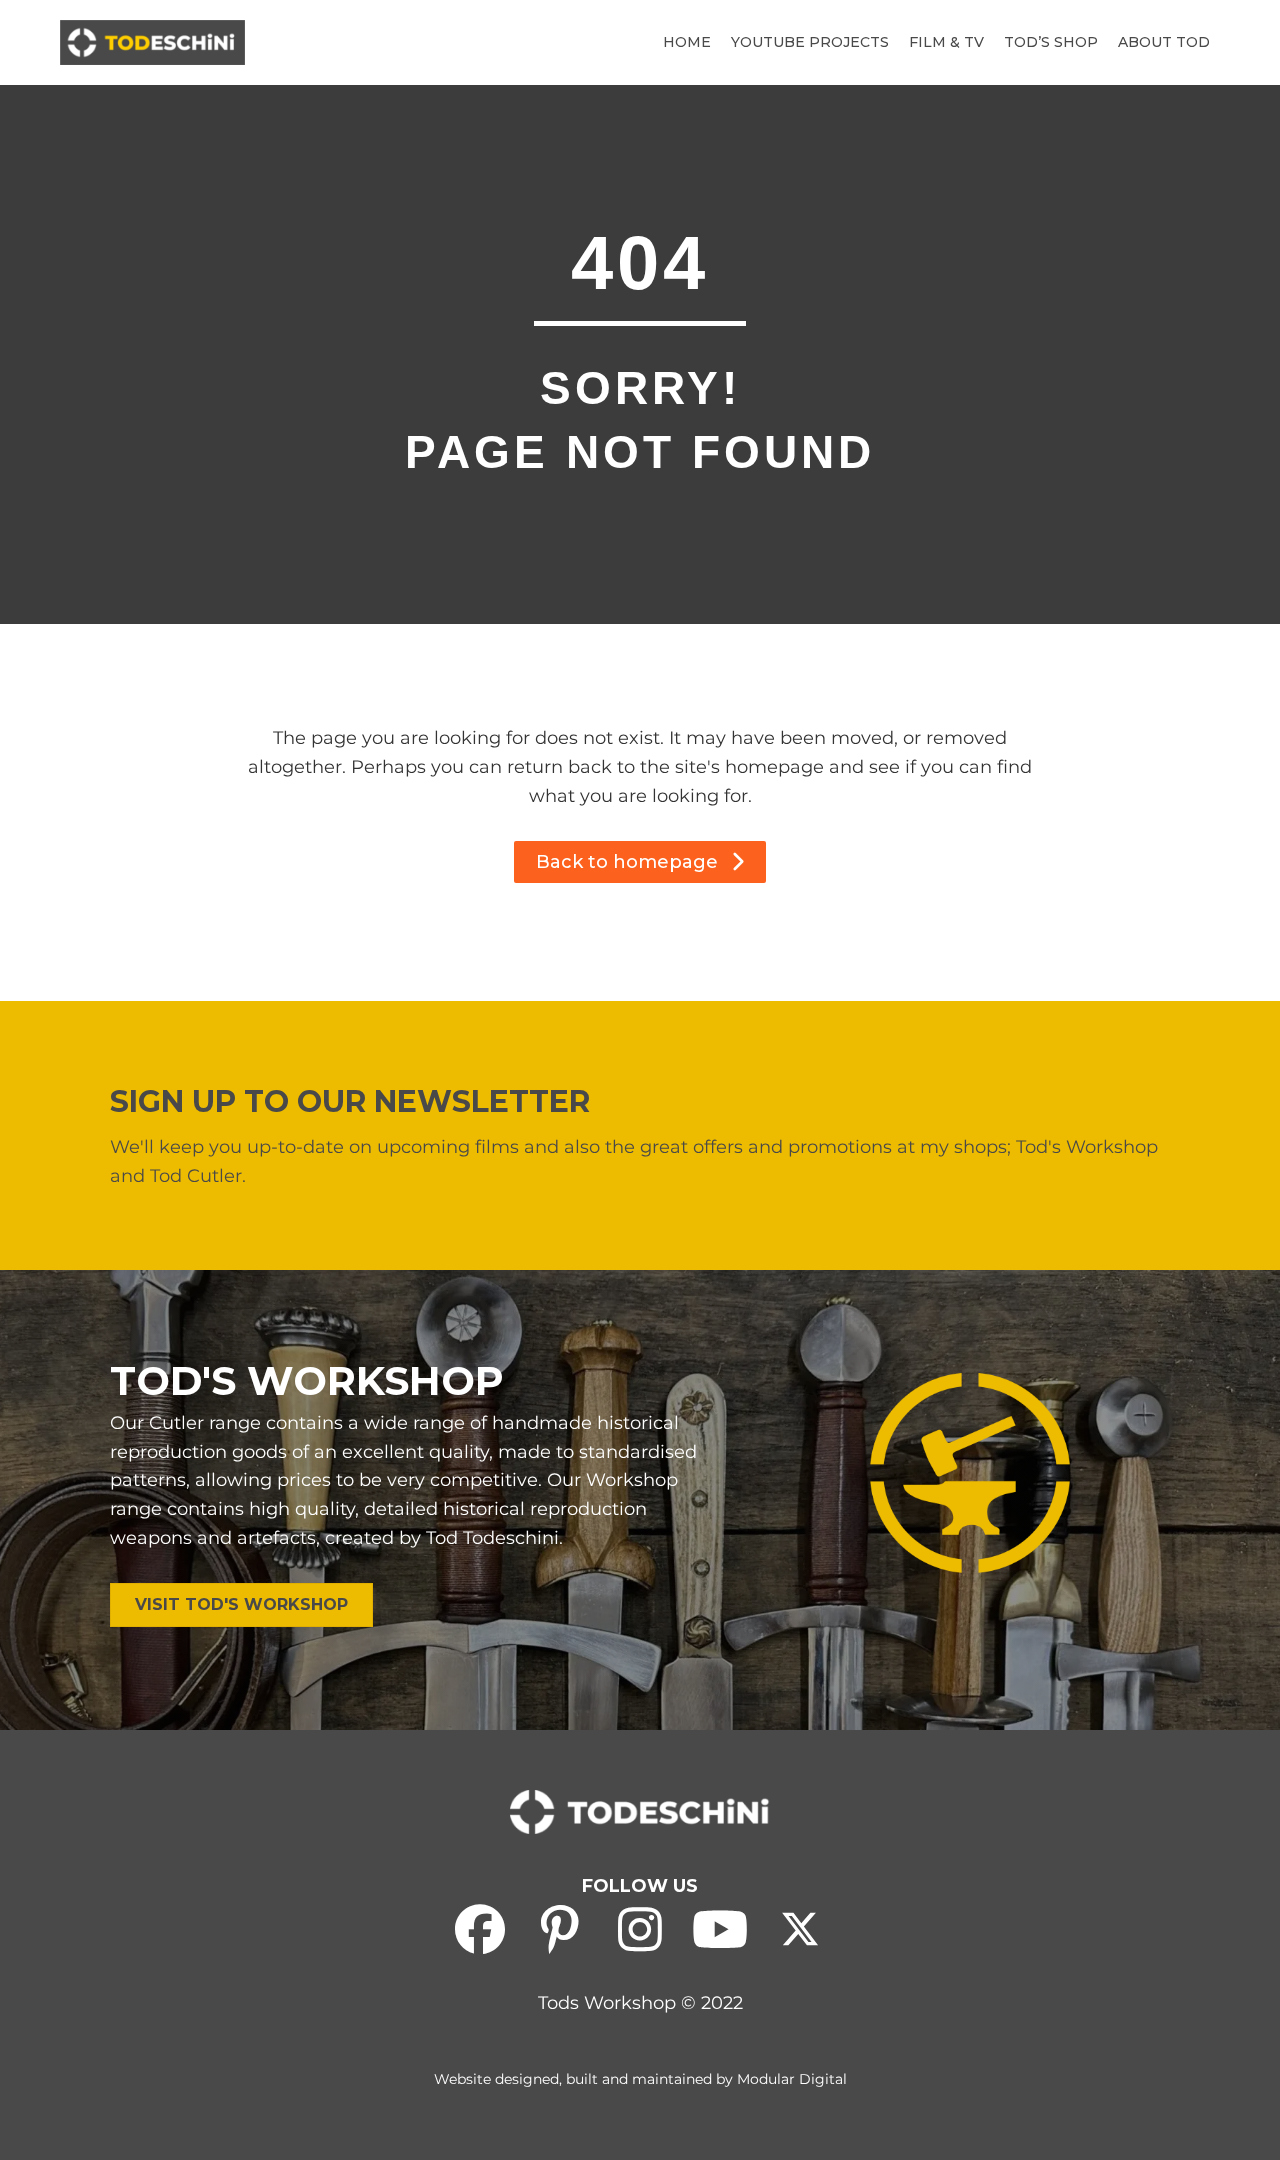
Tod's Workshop (1087, 1147)
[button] (640, 862)
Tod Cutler (196, 1176)
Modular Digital (792, 2079)
